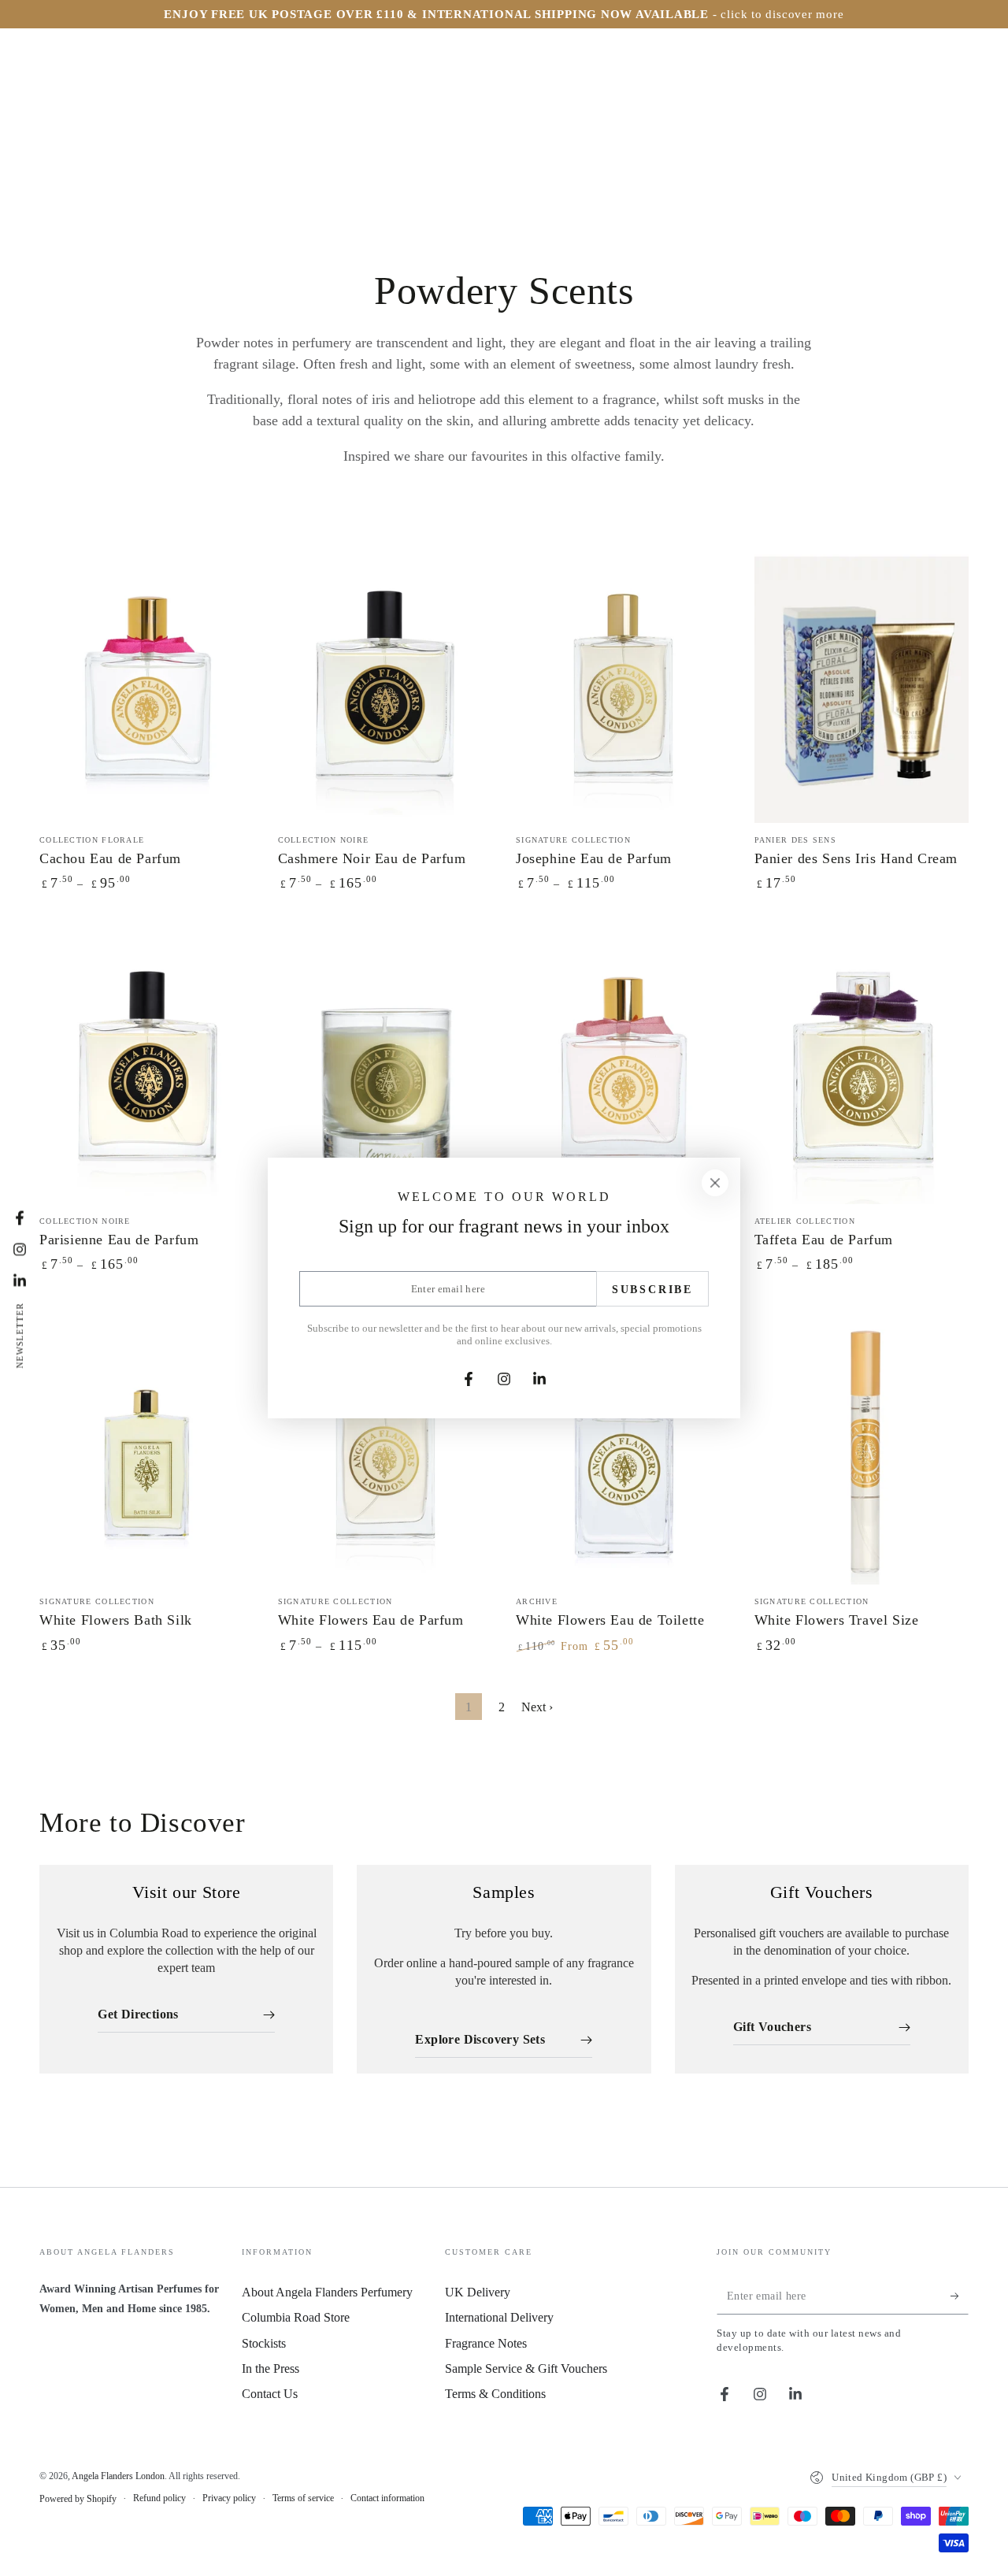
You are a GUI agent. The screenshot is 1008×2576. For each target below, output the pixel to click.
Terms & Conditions (495, 2394)
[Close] (715, 1183)
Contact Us (270, 2394)
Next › (537, 1707)
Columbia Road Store (296, 2317)
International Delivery (499, 2317)
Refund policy (159, 2498)
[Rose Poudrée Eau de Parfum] (623, 1070)
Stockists (264, 2343)
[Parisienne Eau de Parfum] (147, 1070)
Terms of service (303, 2498)
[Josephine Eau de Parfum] (623, 689)
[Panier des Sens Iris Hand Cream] (862, 689)
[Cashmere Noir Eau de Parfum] (385, 689)
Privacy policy (229, 2498)
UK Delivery (478, 2292)
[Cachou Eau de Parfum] (147, 689)
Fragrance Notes (486, 2343)
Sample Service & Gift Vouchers (526, 2368)
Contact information (387, 2498)
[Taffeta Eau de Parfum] (862, 1070)
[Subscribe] (960, 2296)
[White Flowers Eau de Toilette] (623, 1451)
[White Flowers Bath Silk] (147, 1451)
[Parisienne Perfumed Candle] (385, 1070)
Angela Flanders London (118, 2476)
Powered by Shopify (78, 2499)
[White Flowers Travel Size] (862, 1451)
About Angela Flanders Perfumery (327, 2292)
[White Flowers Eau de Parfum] (385, 1451)
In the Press (271, 2368)
